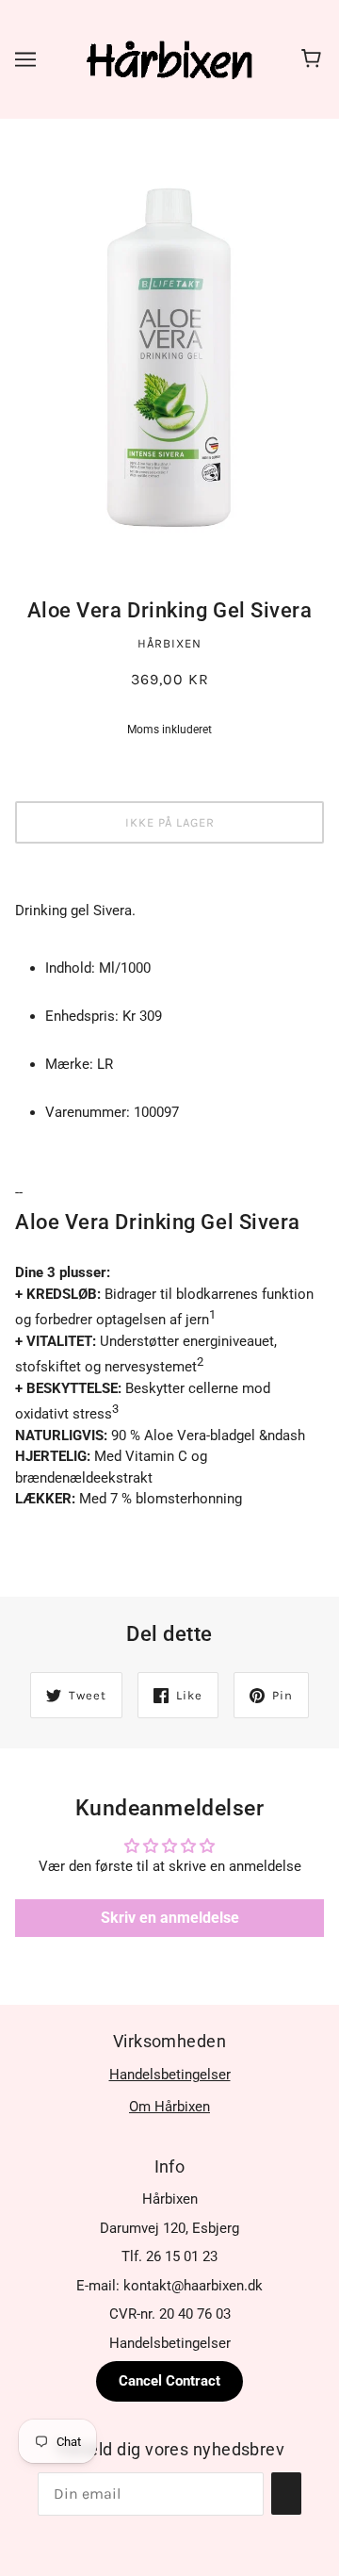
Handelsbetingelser (170, 2075)
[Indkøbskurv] (314, 59)
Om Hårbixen (169, 2107)
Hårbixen (169, 643)
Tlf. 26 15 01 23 (169, 2256)
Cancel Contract (169, 2381)
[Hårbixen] (169, 58)
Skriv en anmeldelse (170, 1918)
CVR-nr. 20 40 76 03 (170, 2314)
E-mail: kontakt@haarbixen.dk (169, 2286)
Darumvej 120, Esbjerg (169, 2228)
